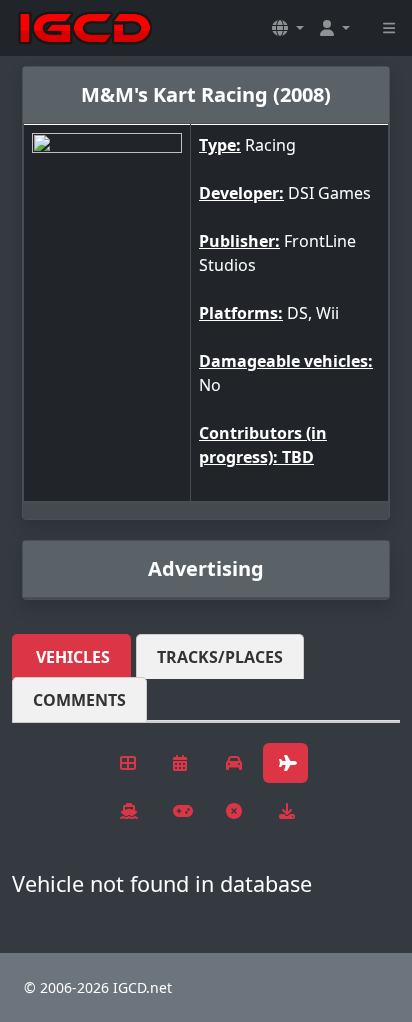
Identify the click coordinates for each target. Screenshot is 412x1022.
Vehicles (73, 657)
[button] (288, 28)
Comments (79, 700)
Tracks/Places (220, 657)
